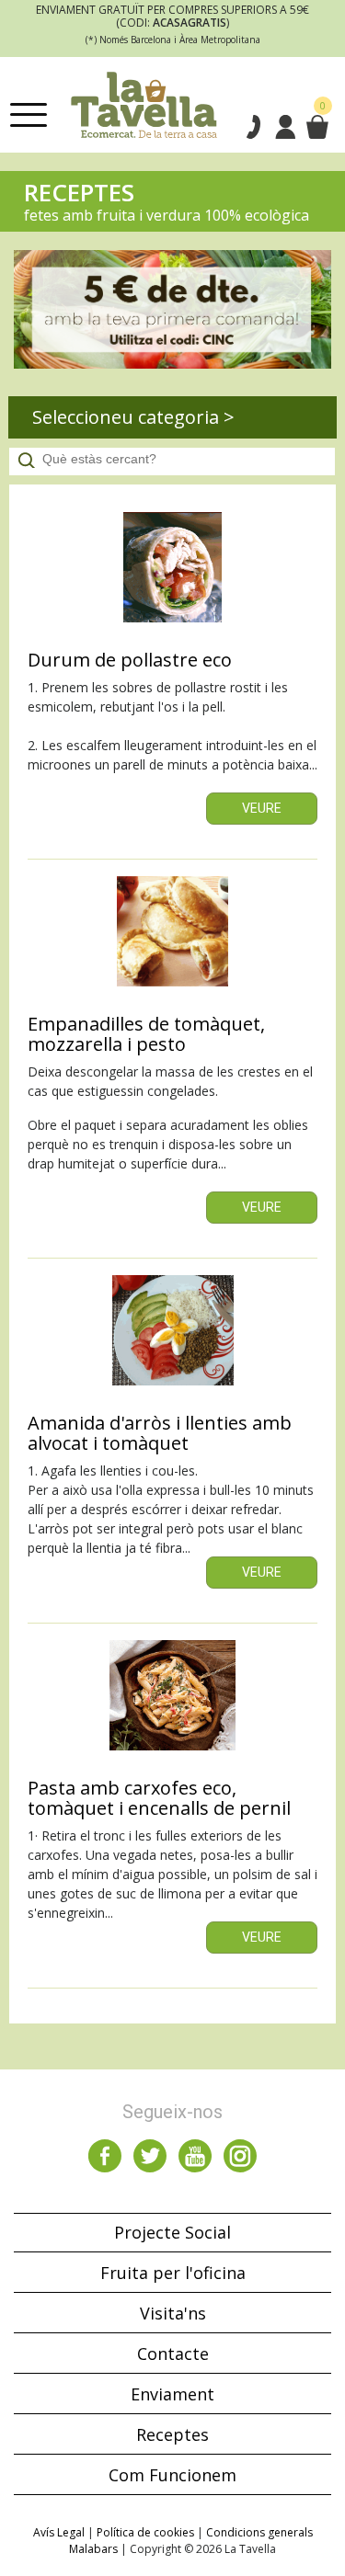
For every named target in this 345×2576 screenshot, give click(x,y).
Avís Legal (59, 2532)
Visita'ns (173, 2313)
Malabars (93, 2549)
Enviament (172, 2394)
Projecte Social (172, 2232)
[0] (316, 127)
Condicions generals (259, 2532)
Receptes (172, 2434)
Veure (262, 808)
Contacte (173, 2354)
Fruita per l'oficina (173, 2273)
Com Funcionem (172, 2475)
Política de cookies (145, 2532)
